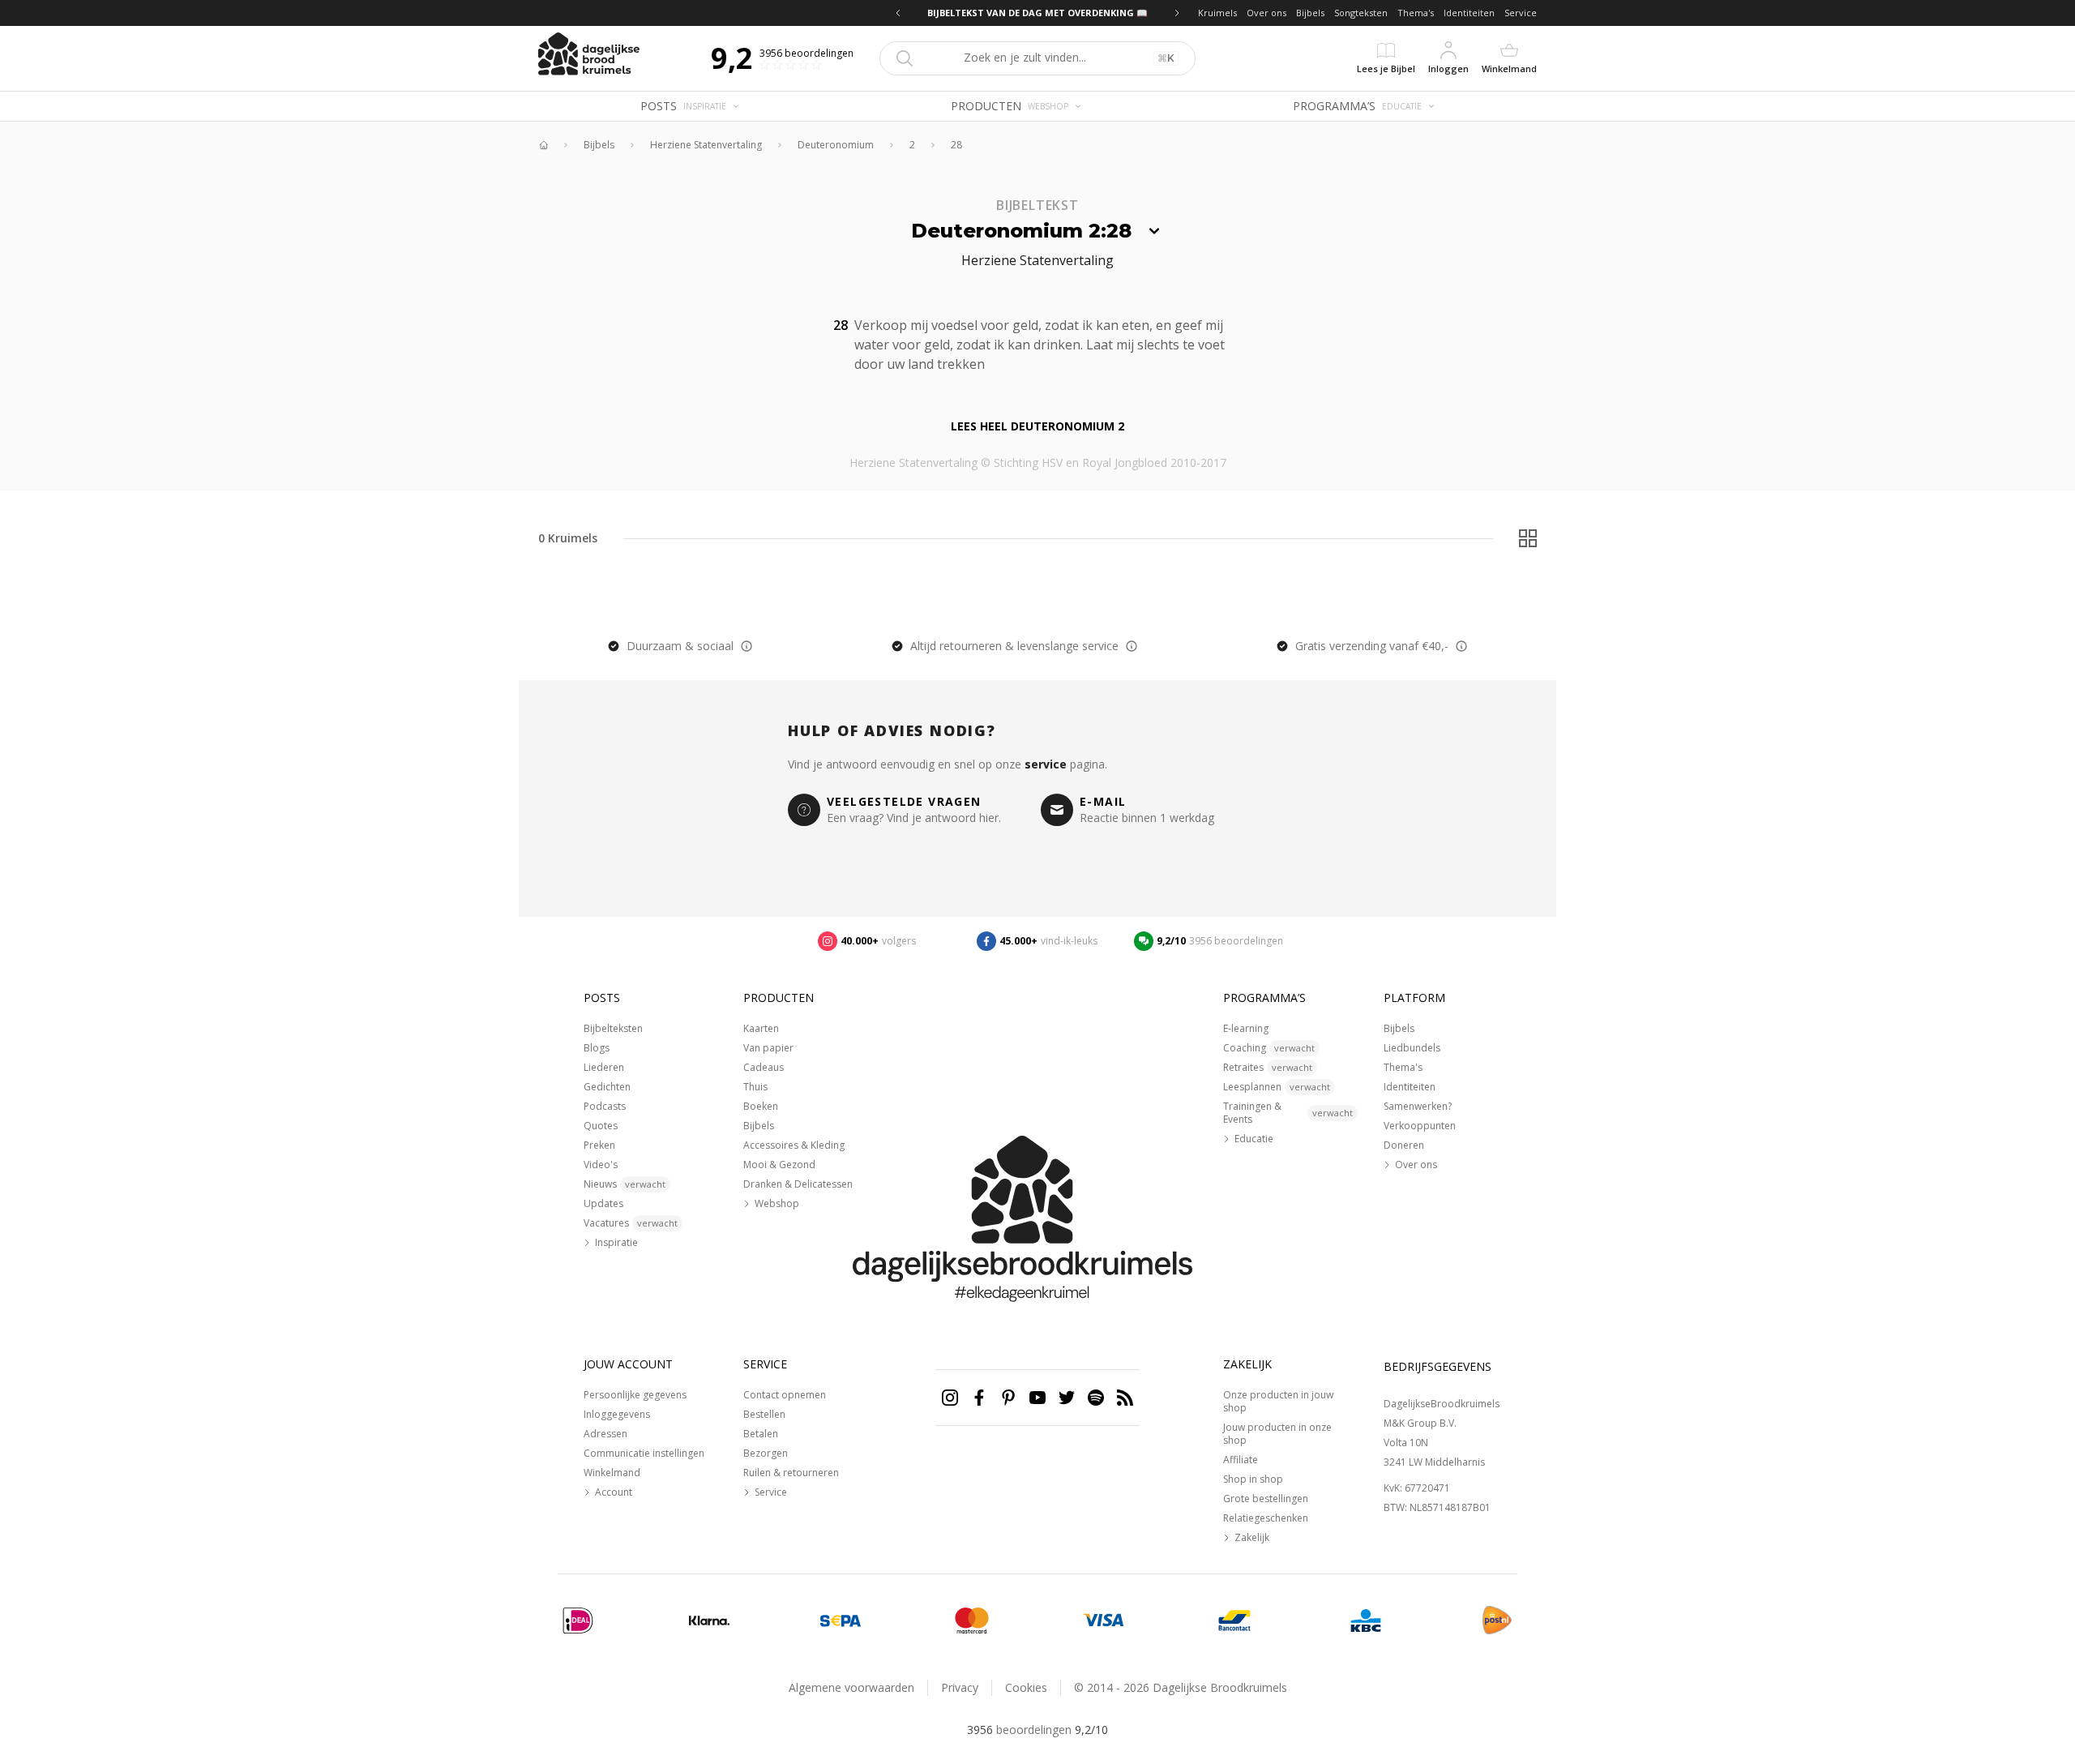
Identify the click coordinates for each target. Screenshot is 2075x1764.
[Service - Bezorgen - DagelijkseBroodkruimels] (1497, 1621)
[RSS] (1125, 1398)
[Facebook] (979, 1398)
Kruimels (1217, 13)
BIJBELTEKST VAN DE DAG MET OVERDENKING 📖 (1037, 13)
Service (1521, 13)
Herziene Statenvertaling (706, 145)
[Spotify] (1096, 1398)
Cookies (1026, 1687)
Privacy (960, 1687)
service (1046, 764)
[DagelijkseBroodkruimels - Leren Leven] (543, 145)
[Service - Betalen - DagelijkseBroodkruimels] (578, 1621)
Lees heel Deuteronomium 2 (1037, 426)
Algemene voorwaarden (851, 1687)
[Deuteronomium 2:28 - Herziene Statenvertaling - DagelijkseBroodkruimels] (995, 362)
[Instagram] (950, 1398)
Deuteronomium (836, 145)
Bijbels (1310, 13)
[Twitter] (1067, 1398)
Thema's (1416, 13)
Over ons (1266, 13)
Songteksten (1361, 13)
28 (956, 145)
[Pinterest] (1008, 1398)
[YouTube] (1037, 1398)
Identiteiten (1469, 13)
